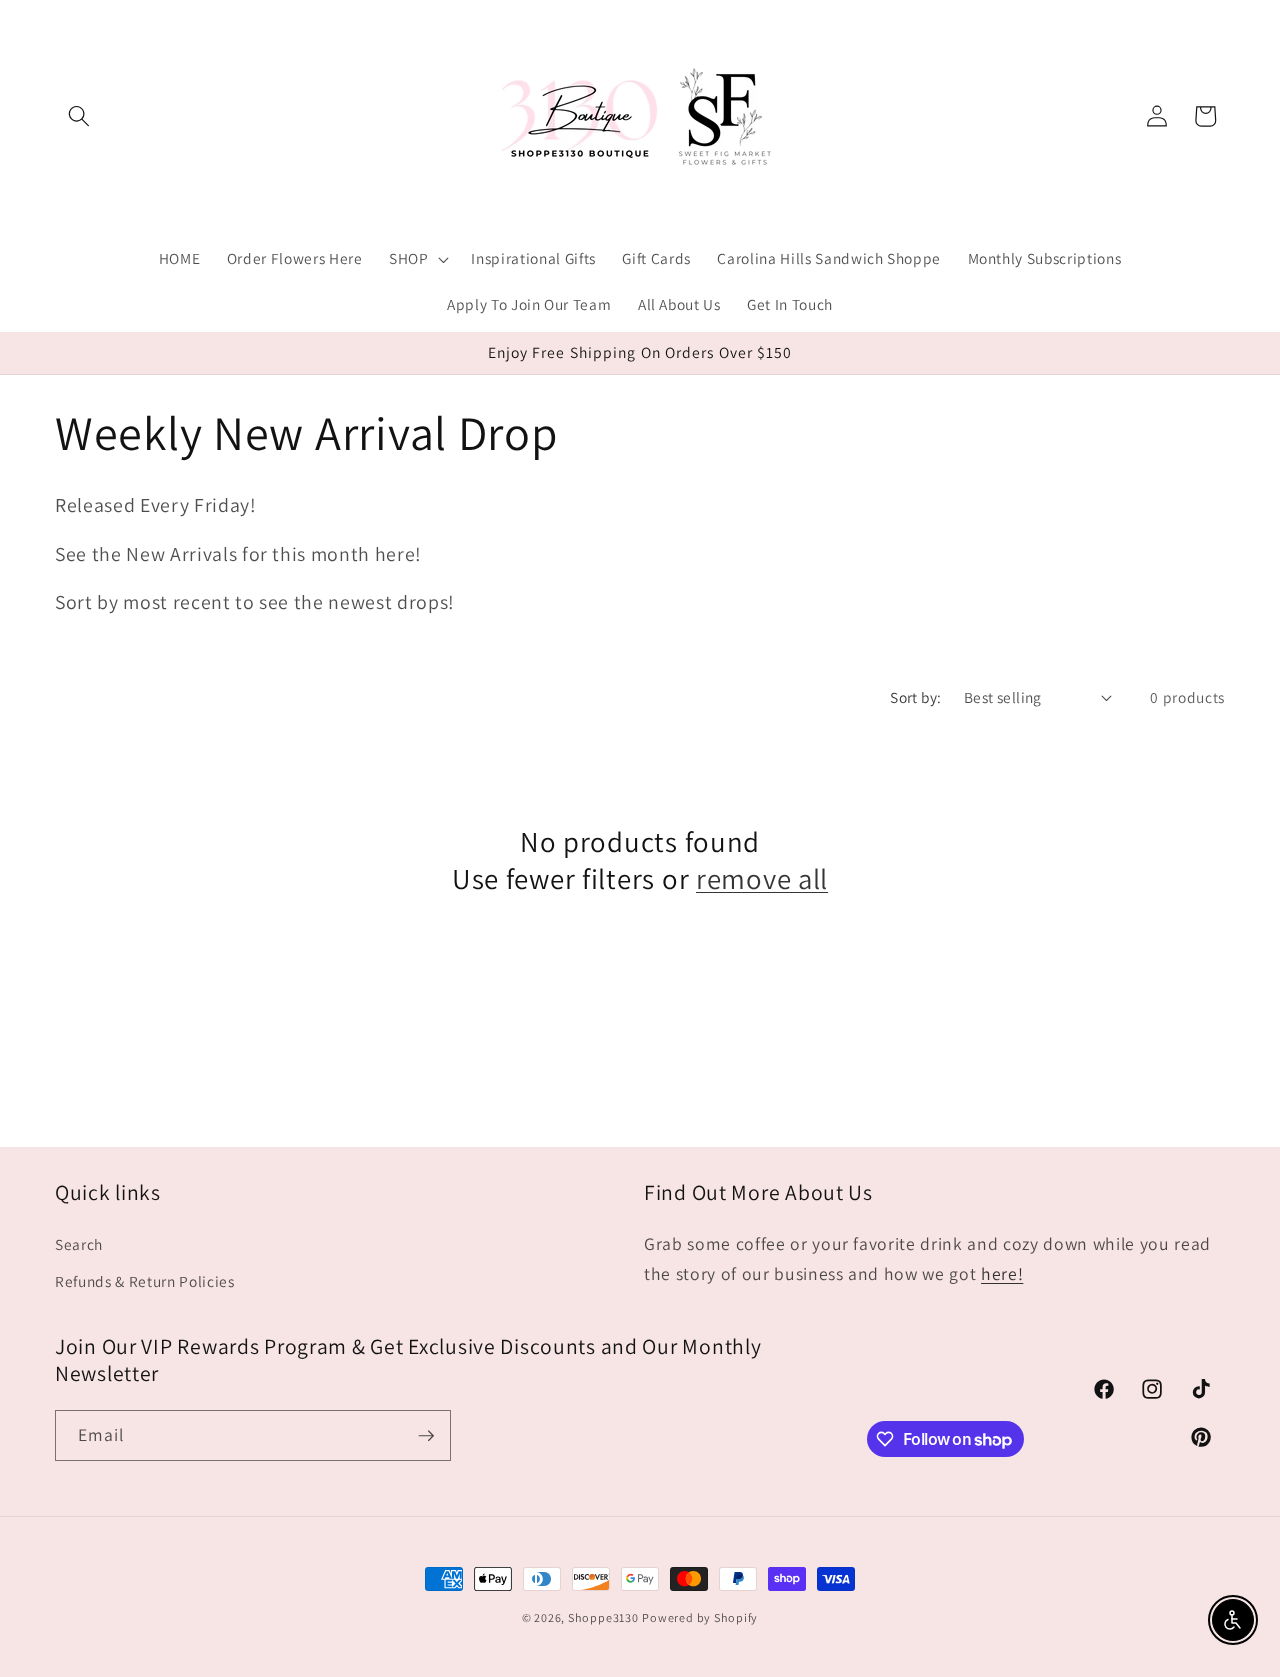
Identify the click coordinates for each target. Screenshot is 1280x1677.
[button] (79, 116)
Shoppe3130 (603, 1617)
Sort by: (916, 697)
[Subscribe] (426, 1436)
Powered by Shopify (700, 1617)
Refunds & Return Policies (145, 1281)
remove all (762, 879)
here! (1002, 1273)
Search (79, 1243)
